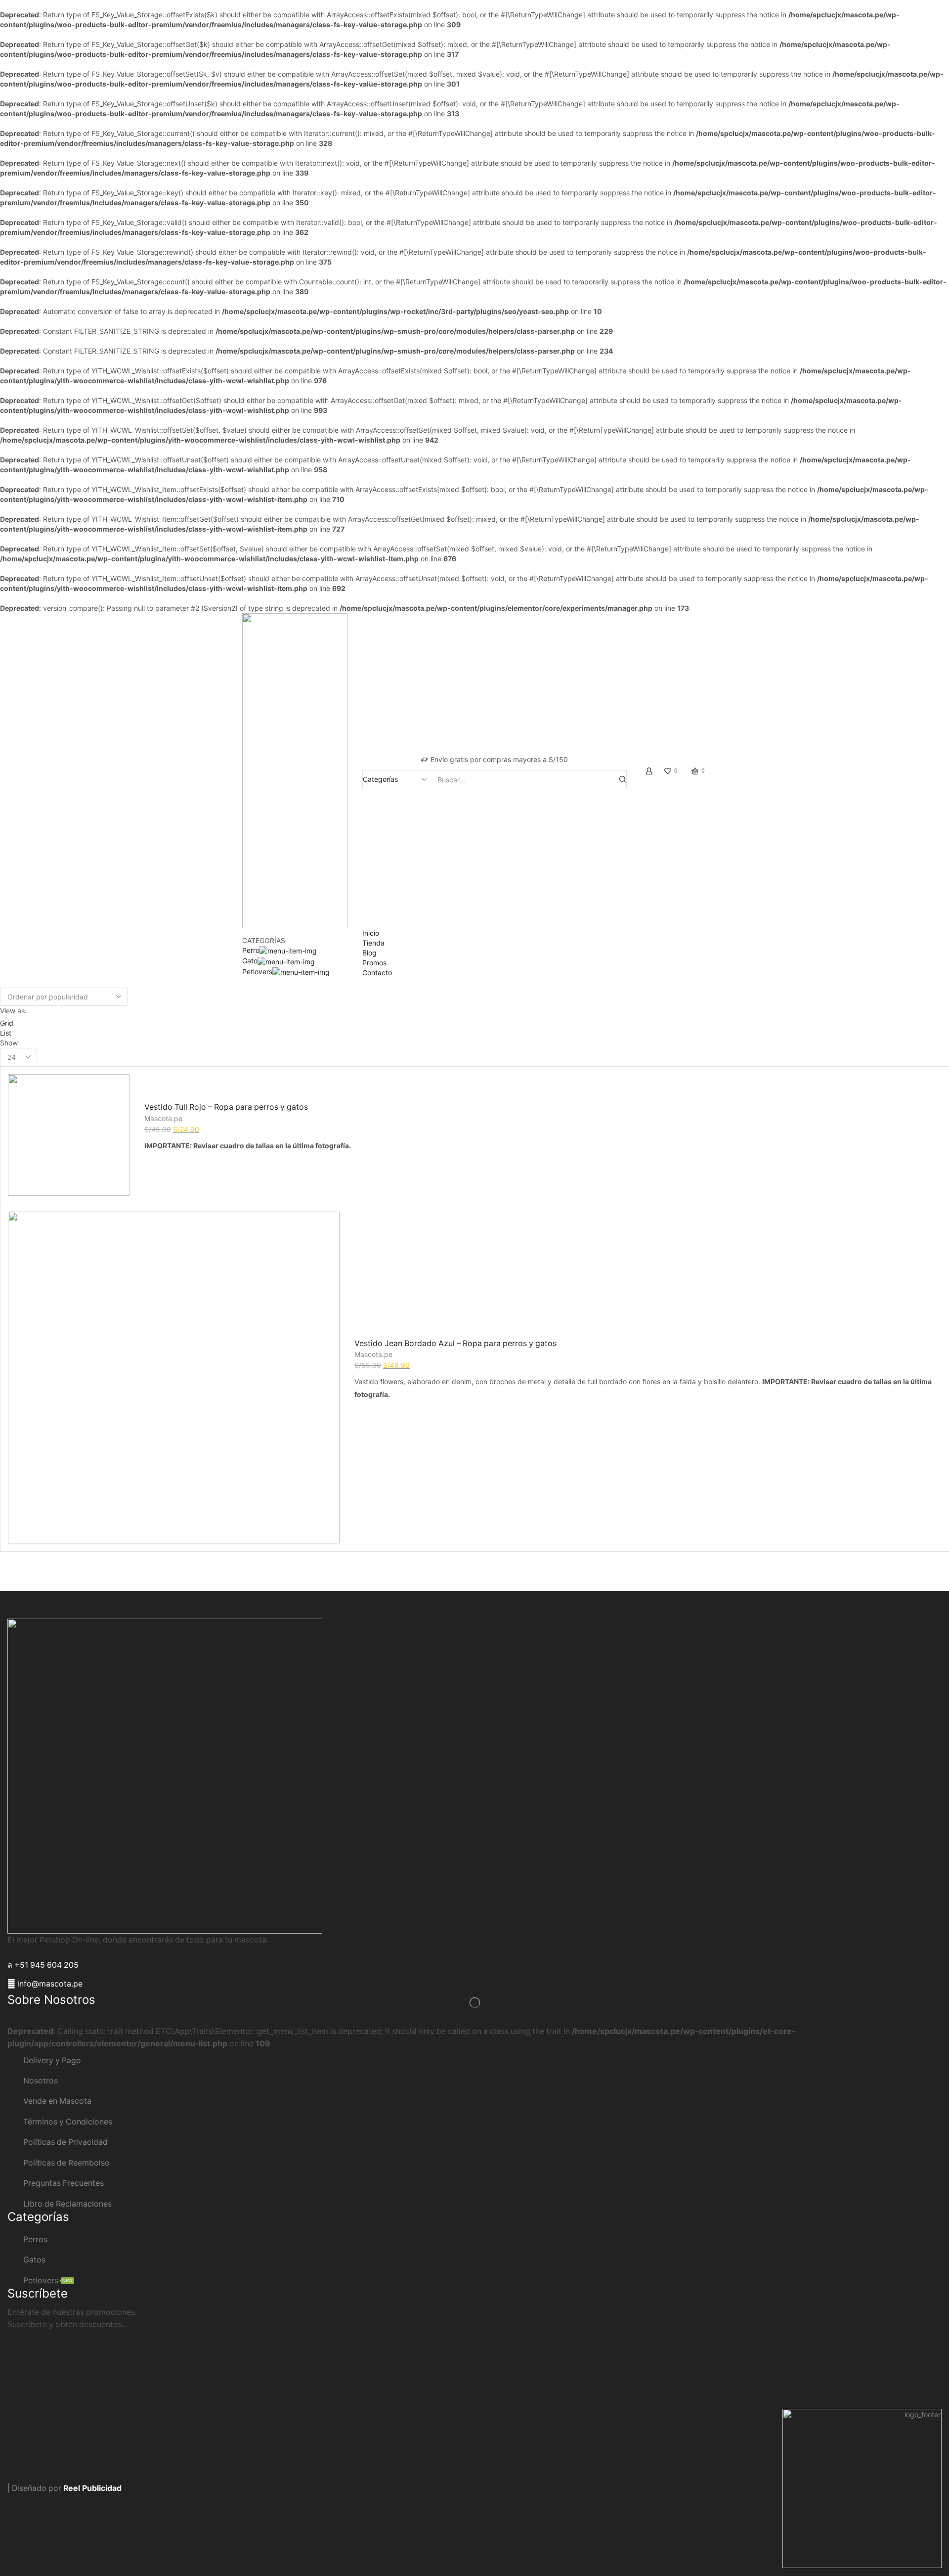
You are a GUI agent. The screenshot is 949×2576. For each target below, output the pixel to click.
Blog (369, 953)
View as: (13, 1011)
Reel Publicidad (92, 2488)
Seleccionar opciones (69, 1138)
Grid (7, 1023)
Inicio (371, 933)
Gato (250, 961)
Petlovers (257, 972)
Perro (251, 950)
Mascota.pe (163, 1118)
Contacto (377, 972)
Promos (374, 963)
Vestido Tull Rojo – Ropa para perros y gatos (226, 1107)
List (6, 1033)
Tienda (373, 943)
